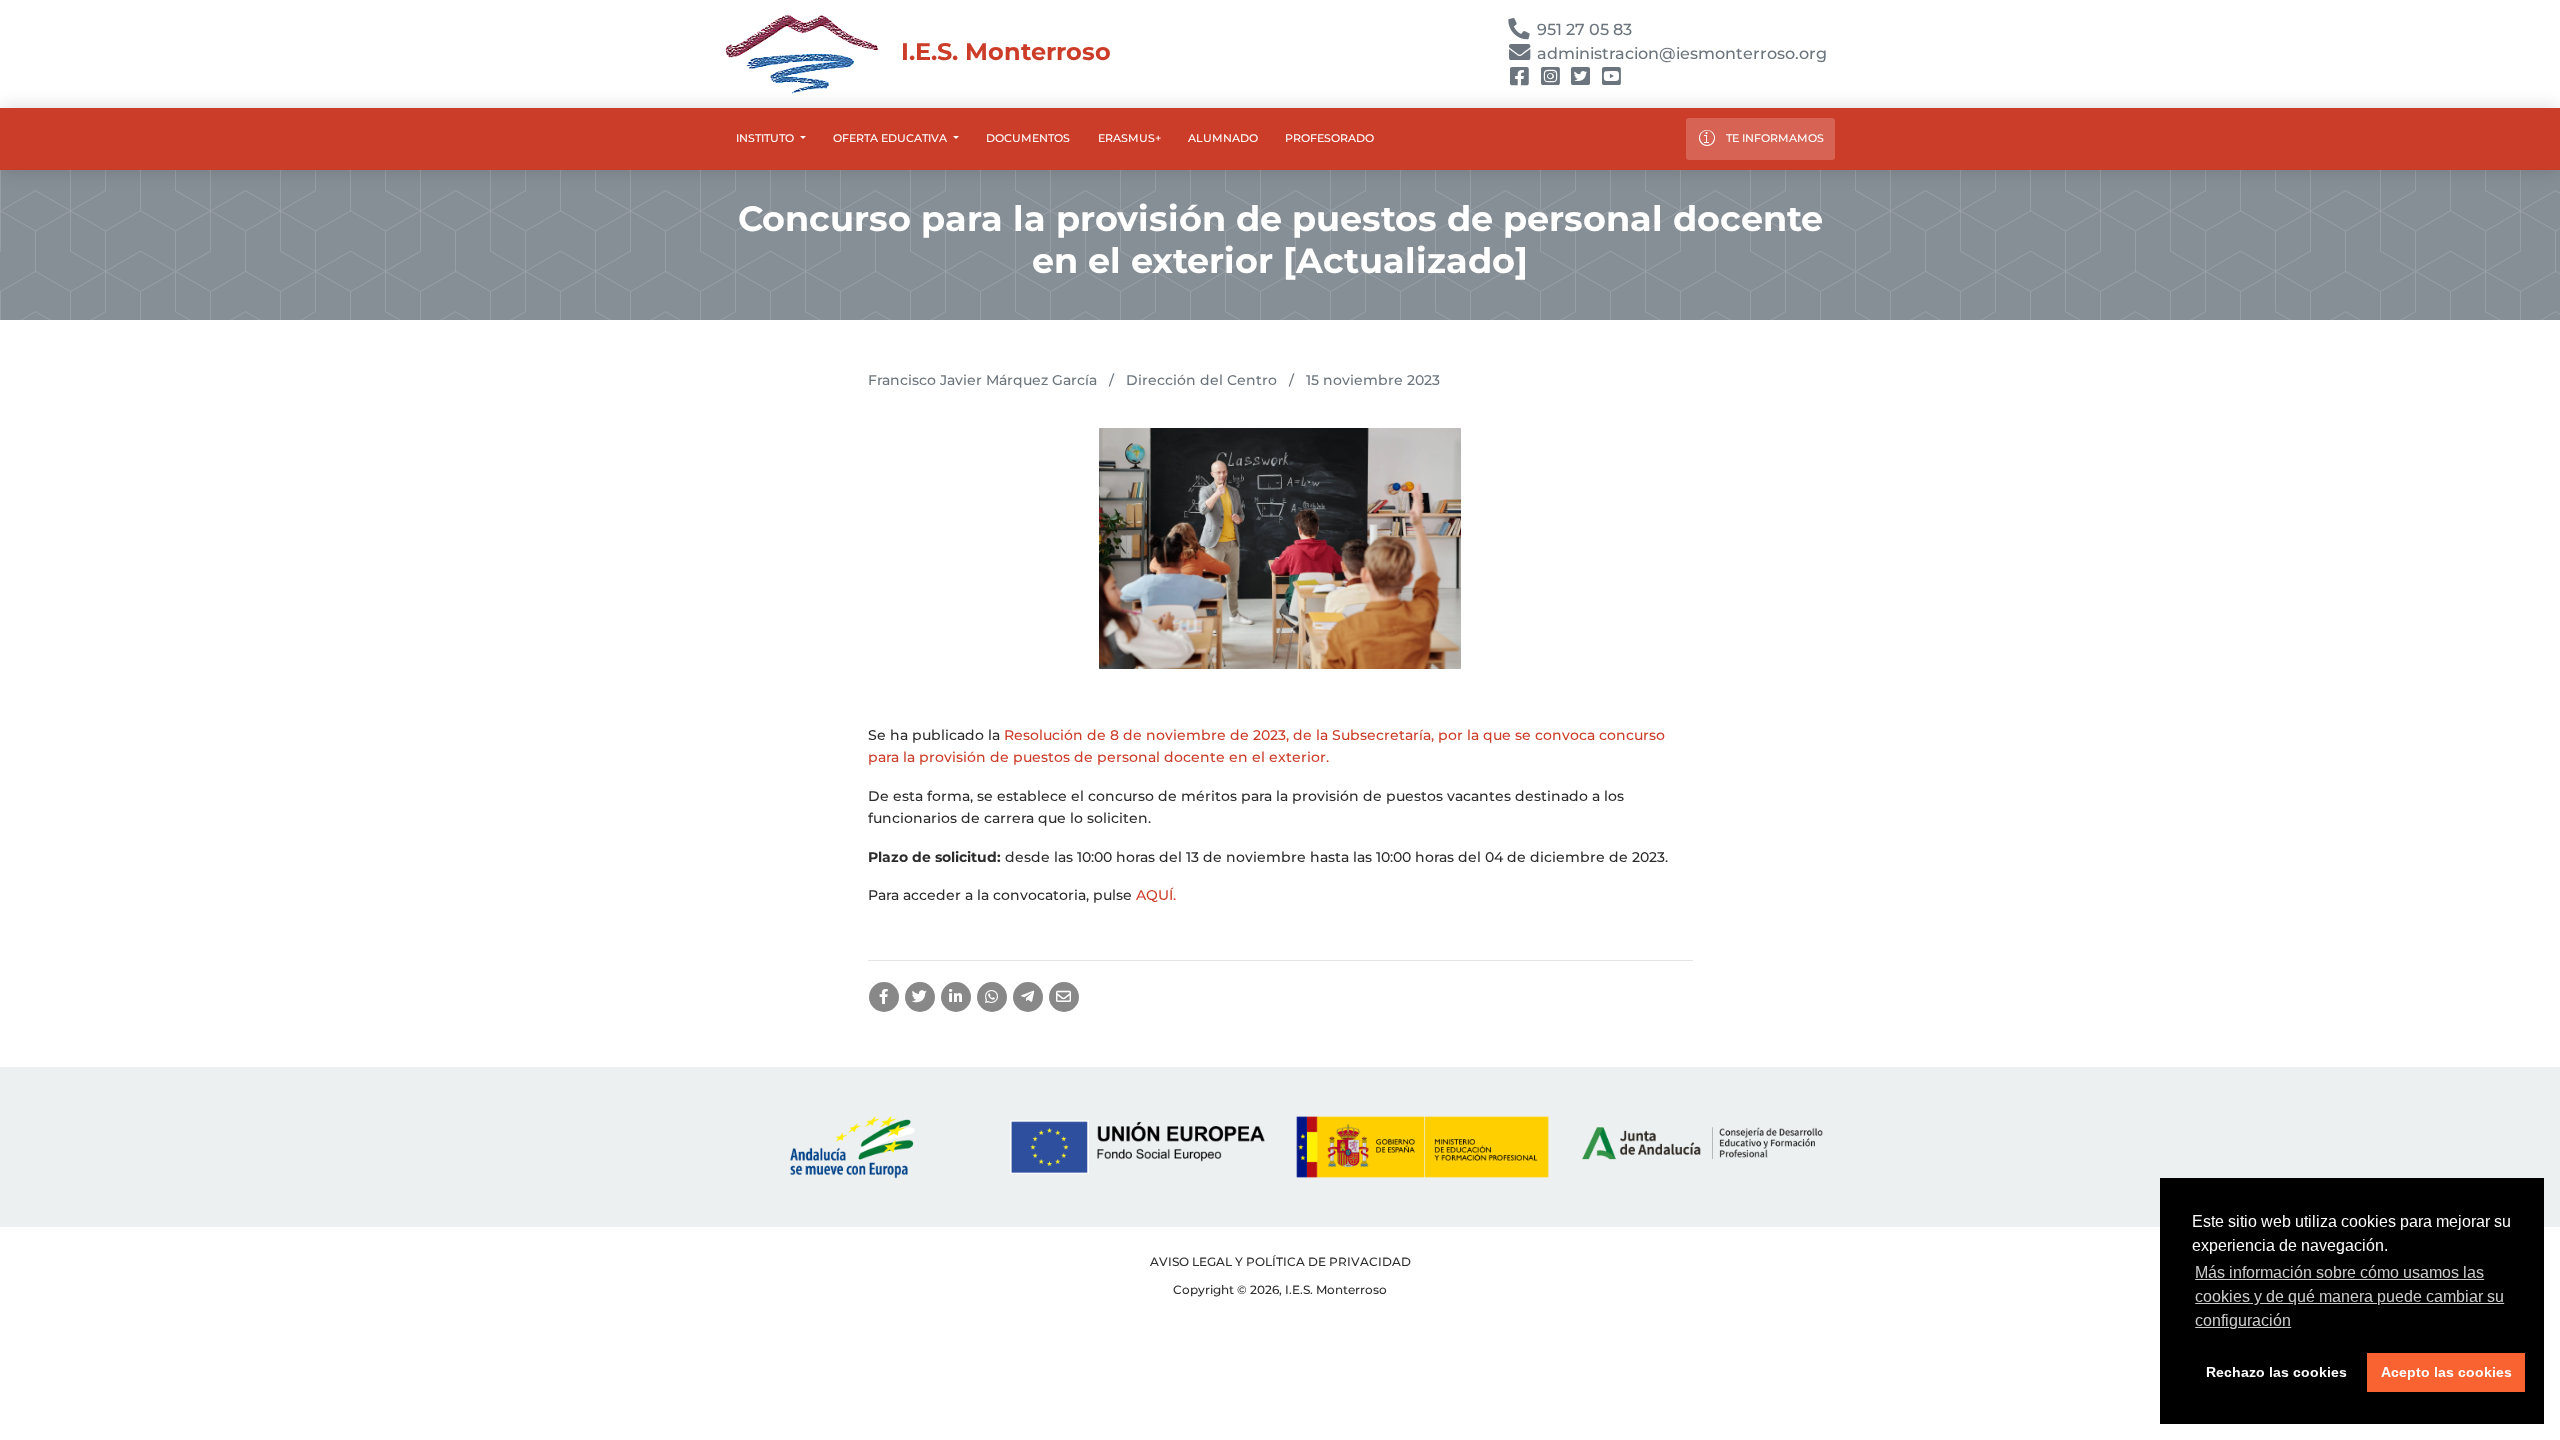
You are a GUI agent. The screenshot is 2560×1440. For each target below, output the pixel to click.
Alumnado (1223, 138)
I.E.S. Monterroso (1002, 51)
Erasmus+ (1129, 138)
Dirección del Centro (1201, 380)
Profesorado (1329, 138)
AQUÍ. (1156, 895)
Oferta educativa (891, 138)
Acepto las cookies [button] (2446, 1372)
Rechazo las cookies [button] (2276, 1372)
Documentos (1028, 138)
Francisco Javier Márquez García (982, 380)
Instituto (766, 138)
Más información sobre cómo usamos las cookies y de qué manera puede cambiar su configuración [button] (2349, 1296)
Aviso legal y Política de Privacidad (1280, 1261)
